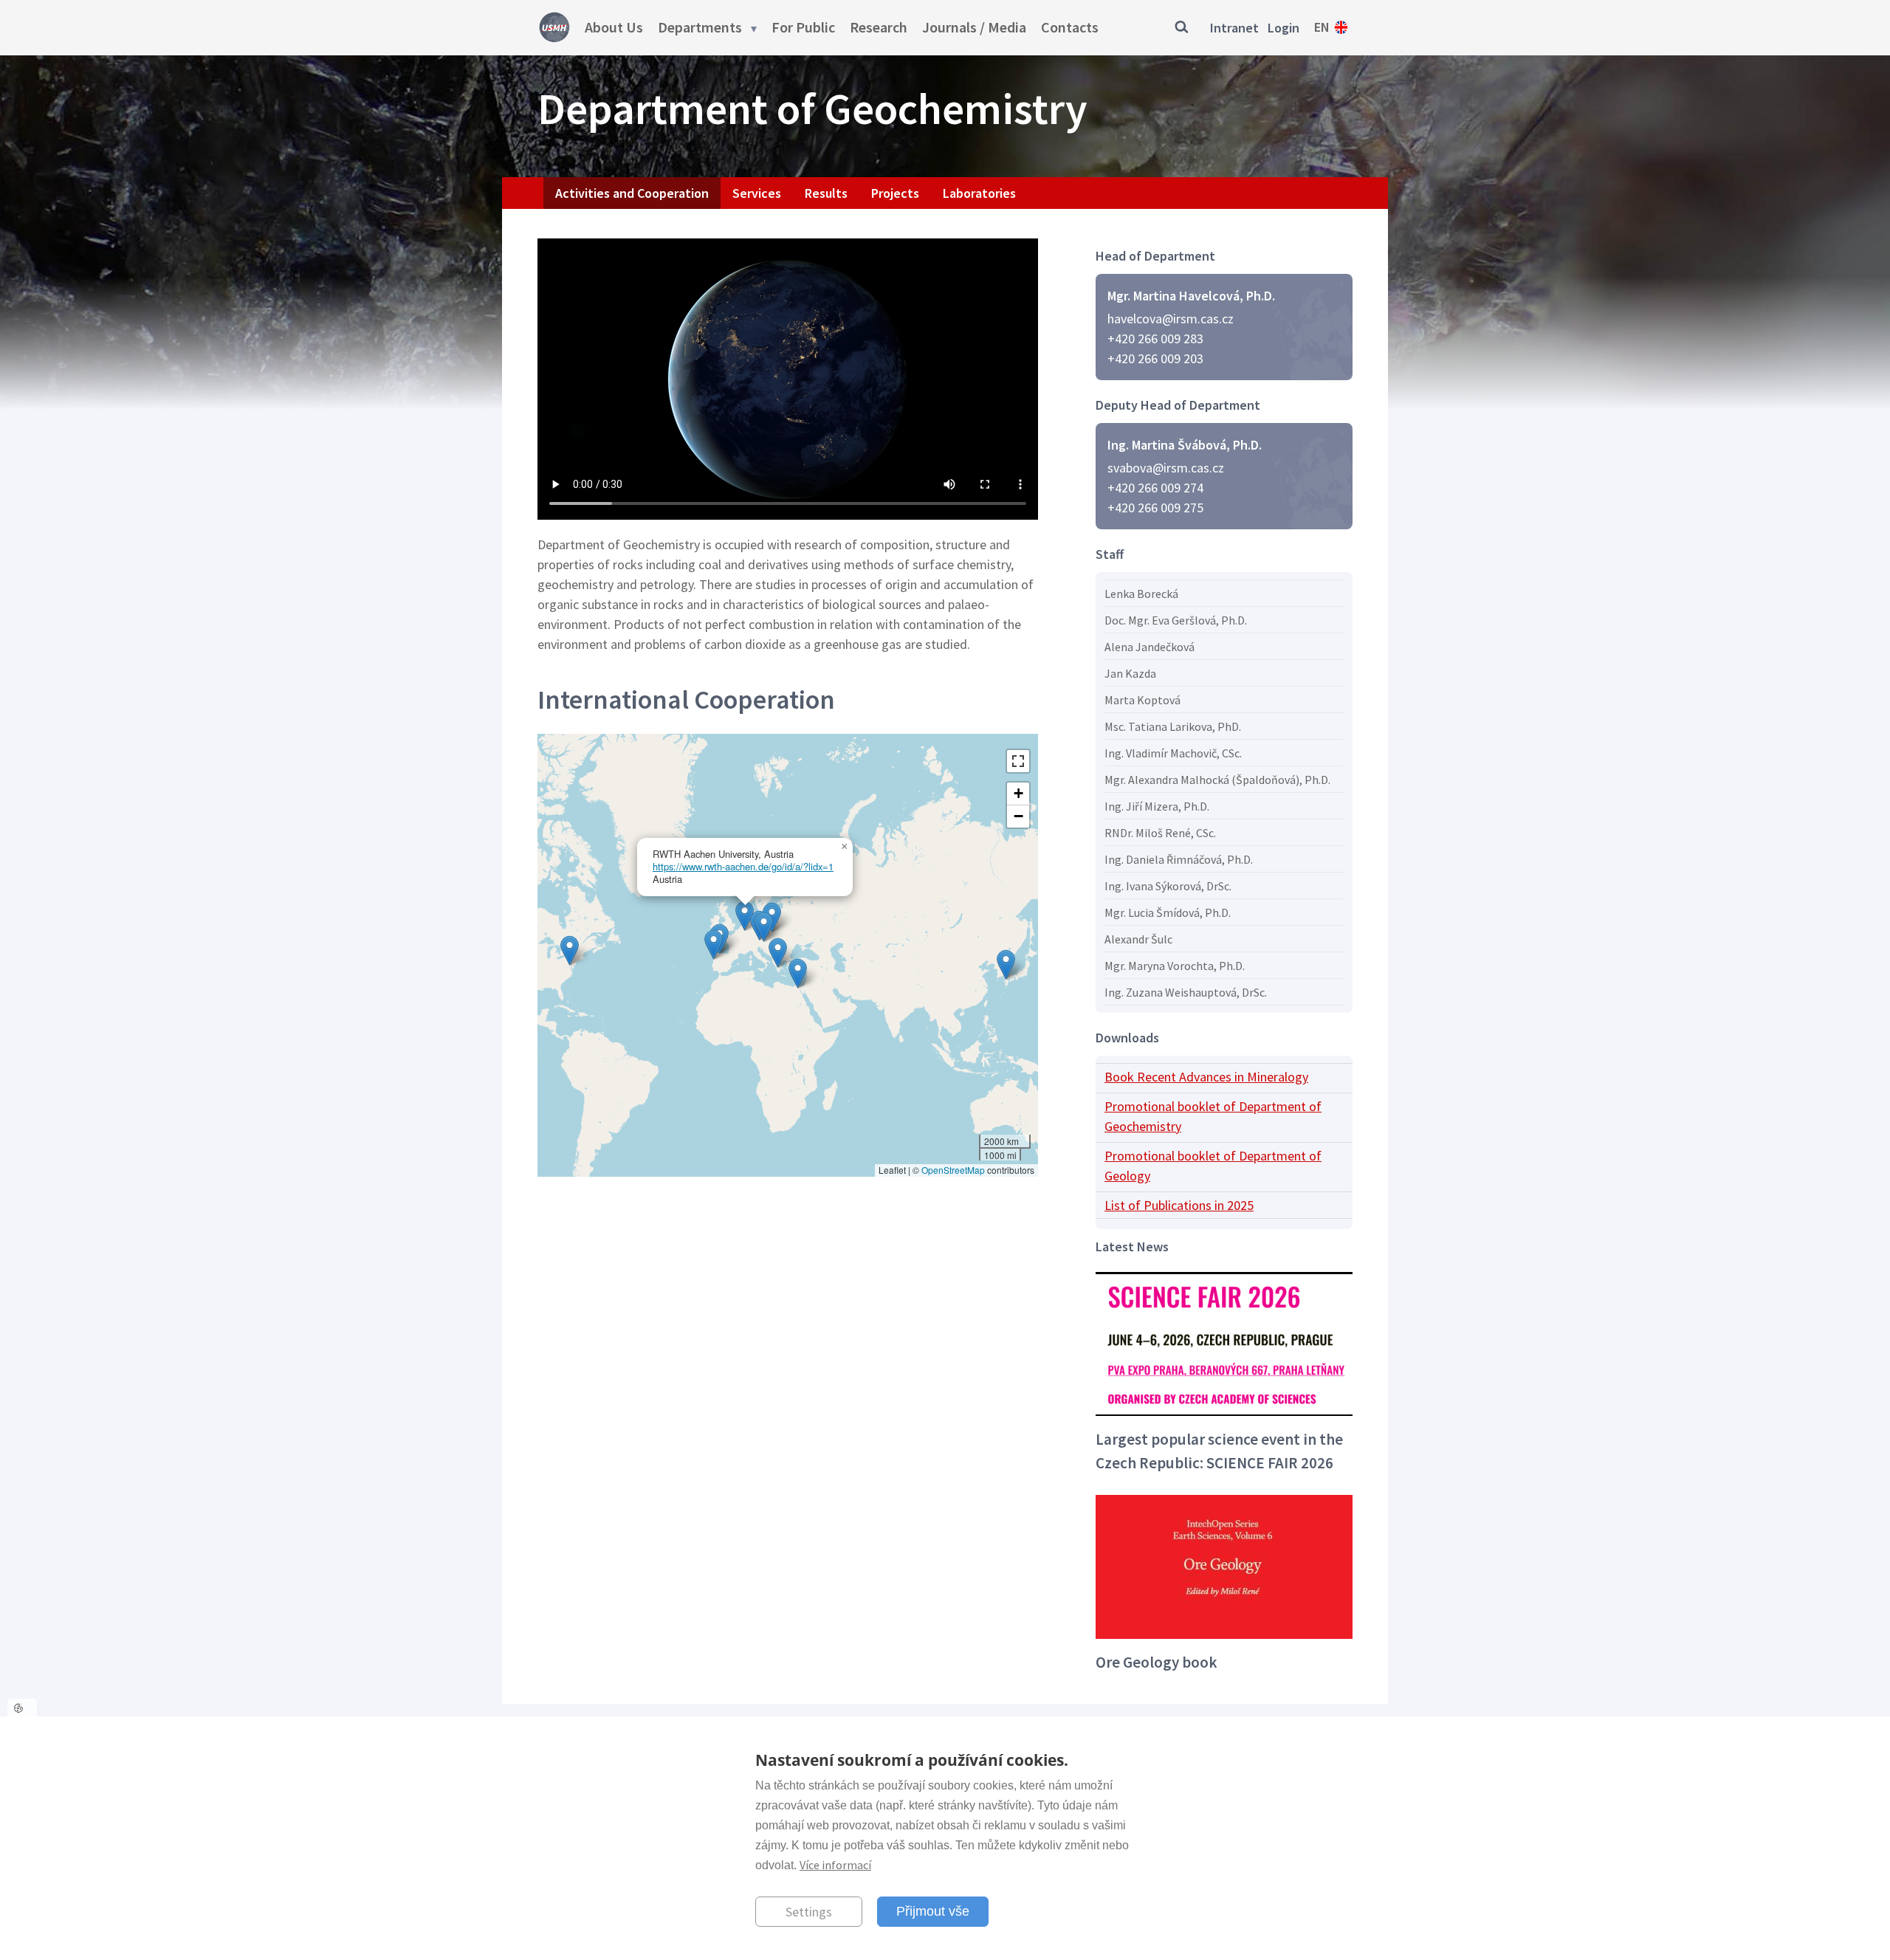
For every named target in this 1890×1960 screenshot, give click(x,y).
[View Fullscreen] (1018, 761)
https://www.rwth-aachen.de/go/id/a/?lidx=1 (743, 866)
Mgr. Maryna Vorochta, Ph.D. (1175, 966)
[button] (1006, 964)
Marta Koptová (1142, 700)
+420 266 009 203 (1155, 358)
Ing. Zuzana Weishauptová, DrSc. (1186, 992)
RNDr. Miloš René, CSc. (1160, 833)
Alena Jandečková (1150, 647)
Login (1284, 28)
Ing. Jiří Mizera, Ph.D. (1157, 806)
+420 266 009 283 (1155, 338)
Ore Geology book (1157, 1662)
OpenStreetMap (953, 1170)
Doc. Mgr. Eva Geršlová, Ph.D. (1176, 620)
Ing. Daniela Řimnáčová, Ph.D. (1179, 859)
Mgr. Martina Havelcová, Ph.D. (1191, 296)
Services (757, 193)
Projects (895, 193)
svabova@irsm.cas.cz (1166, 468)
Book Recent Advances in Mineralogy (1206, 1077)
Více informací (835, 1865)
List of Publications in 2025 (1179, 1205)
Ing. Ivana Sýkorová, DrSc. (1168, 886)
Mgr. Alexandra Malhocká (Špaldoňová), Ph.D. (1217, 780)
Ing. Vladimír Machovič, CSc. (1173, 753)
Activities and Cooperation (632, 193)
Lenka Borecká (1141, 594)
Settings (809, 1912)
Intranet (1234, 28)
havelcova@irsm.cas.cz (1171, 319)
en (1322, 27)
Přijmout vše (933, 1911)
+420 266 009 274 (1155, 488)
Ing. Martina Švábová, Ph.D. (1185, 445)
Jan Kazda (1130, 673)
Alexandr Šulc (1138, 939)
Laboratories (979, 193)
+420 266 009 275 (1155, 508)
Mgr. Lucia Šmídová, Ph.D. (1168, 912)
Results (826, 193)
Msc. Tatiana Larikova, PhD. (1173, 726)
